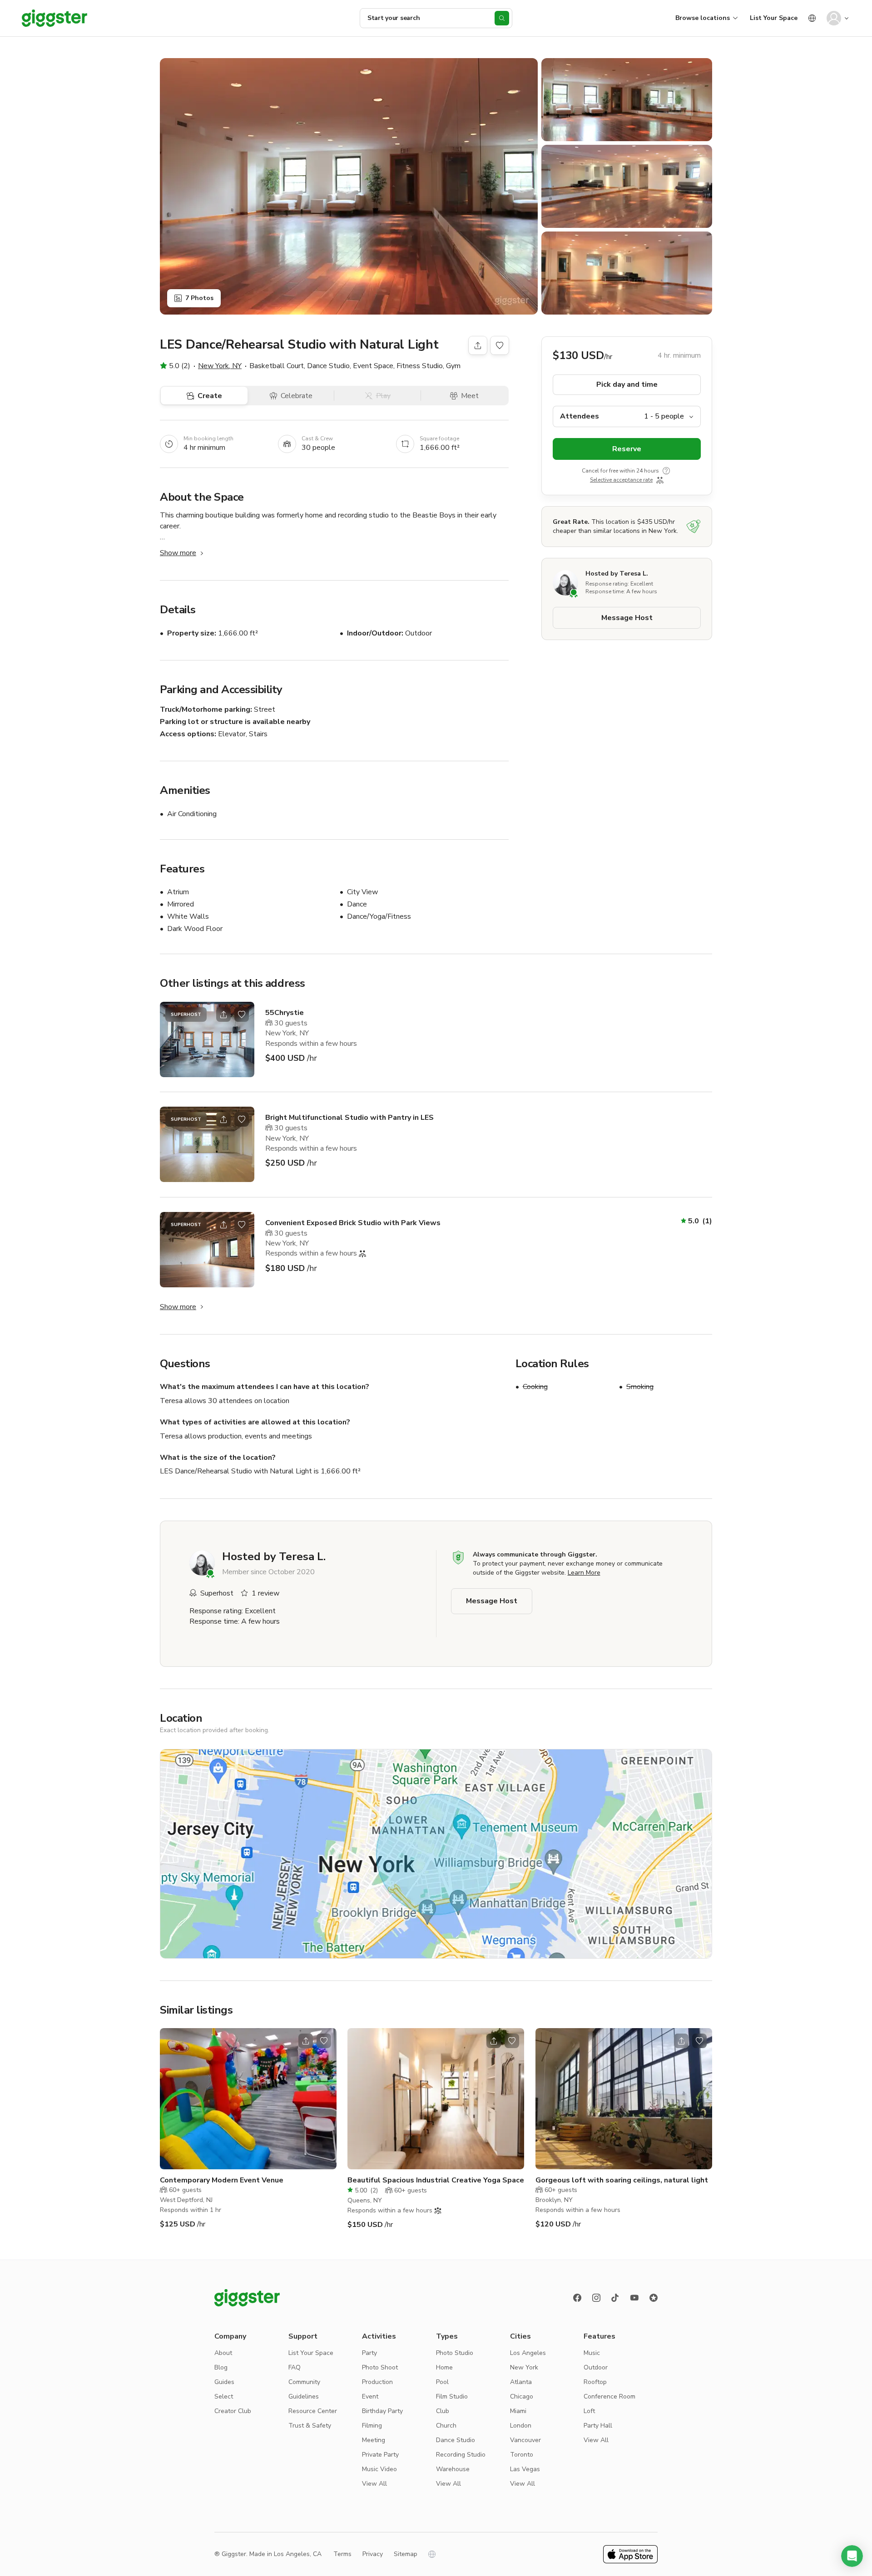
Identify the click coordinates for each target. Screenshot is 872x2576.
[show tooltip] (666, 471)
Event (370, 2396)
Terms (342, 2554)
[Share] (478, 345)
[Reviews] (654, 2298)
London (521, 2426)
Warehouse (453, 2469)
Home (444, 2367)
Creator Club (233, 2411)
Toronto (522, 2455)
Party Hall (598, 2426)
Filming (372, 2426)
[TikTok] (615, 2298)
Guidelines (304, 2396)
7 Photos (199, 298)
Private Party (380, 2455)
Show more (178, 553)
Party (369, 2353)
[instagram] (596, 2298)
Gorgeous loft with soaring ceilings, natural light (622, 2180)
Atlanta (521, 2382)
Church (446, 2426)
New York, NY (220, 366)
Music (592, 2353)
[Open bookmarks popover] (500, 345)
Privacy (373, 2554)
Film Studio (452, 2396)
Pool (442, 2382)
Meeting (374, 2440)
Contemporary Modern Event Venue (222, 2180)
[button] (852, 2556)
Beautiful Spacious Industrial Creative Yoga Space (436, 2180)
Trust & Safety (310, 2426)
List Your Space (774, 18)
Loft (589, 2411)
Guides (224, 2382)
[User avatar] (834, 18)
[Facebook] (577, 2298)
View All (374, 2484)
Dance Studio (456, 2440)
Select (224, 2396)
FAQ (295, 2367)
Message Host (627, 618)
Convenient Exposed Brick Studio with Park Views (353, 1223)
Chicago (522, 2396)
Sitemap (406, 2554)
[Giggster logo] (247, 2298)
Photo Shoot (380, 2367)
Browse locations (703, 18)
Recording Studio (461, 2455)
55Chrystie (285, 1013)
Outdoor (596, 2367)
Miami (518, 2411)
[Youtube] (634, 2298)
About (223, 2353)
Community (304, 2382)
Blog (221, 2367)
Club (443, 2411)
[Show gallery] (349, 186)
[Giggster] (54, 18)
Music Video (379, 2469)
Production (377, 2382)
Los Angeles (528, 2353)
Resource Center (313, 2411)
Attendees (580, 416)
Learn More (584, 1573)
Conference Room (609, 2396)
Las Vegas (525, 2469)
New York (524, 2367)
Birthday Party (382, 2411)
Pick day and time (627, 384)
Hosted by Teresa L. (617, 574)
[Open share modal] (223, 1015)
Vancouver (525, 2440)
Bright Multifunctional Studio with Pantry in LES (349, 1118)
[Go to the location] (207, 1039)
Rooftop (595, 2382)
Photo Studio (455, 2353)
